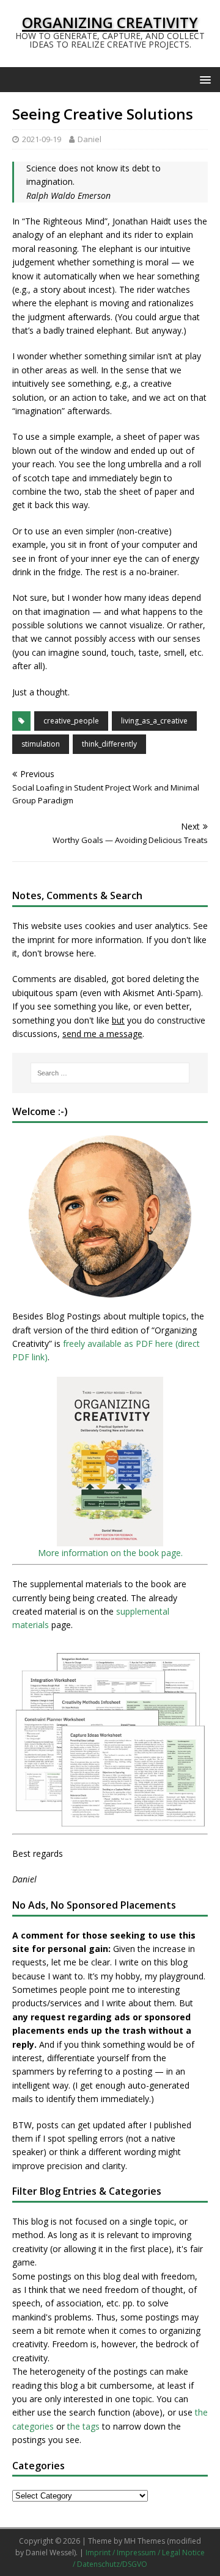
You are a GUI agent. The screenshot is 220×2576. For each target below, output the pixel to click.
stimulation (41, 744)
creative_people (71, 721)
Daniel (90, 139)
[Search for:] (110, 1073)
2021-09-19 (42, 139)
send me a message (102, 1034)
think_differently (109, 744)
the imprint (34, 940)
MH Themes (145, 2541)
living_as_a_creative (154, 721)
